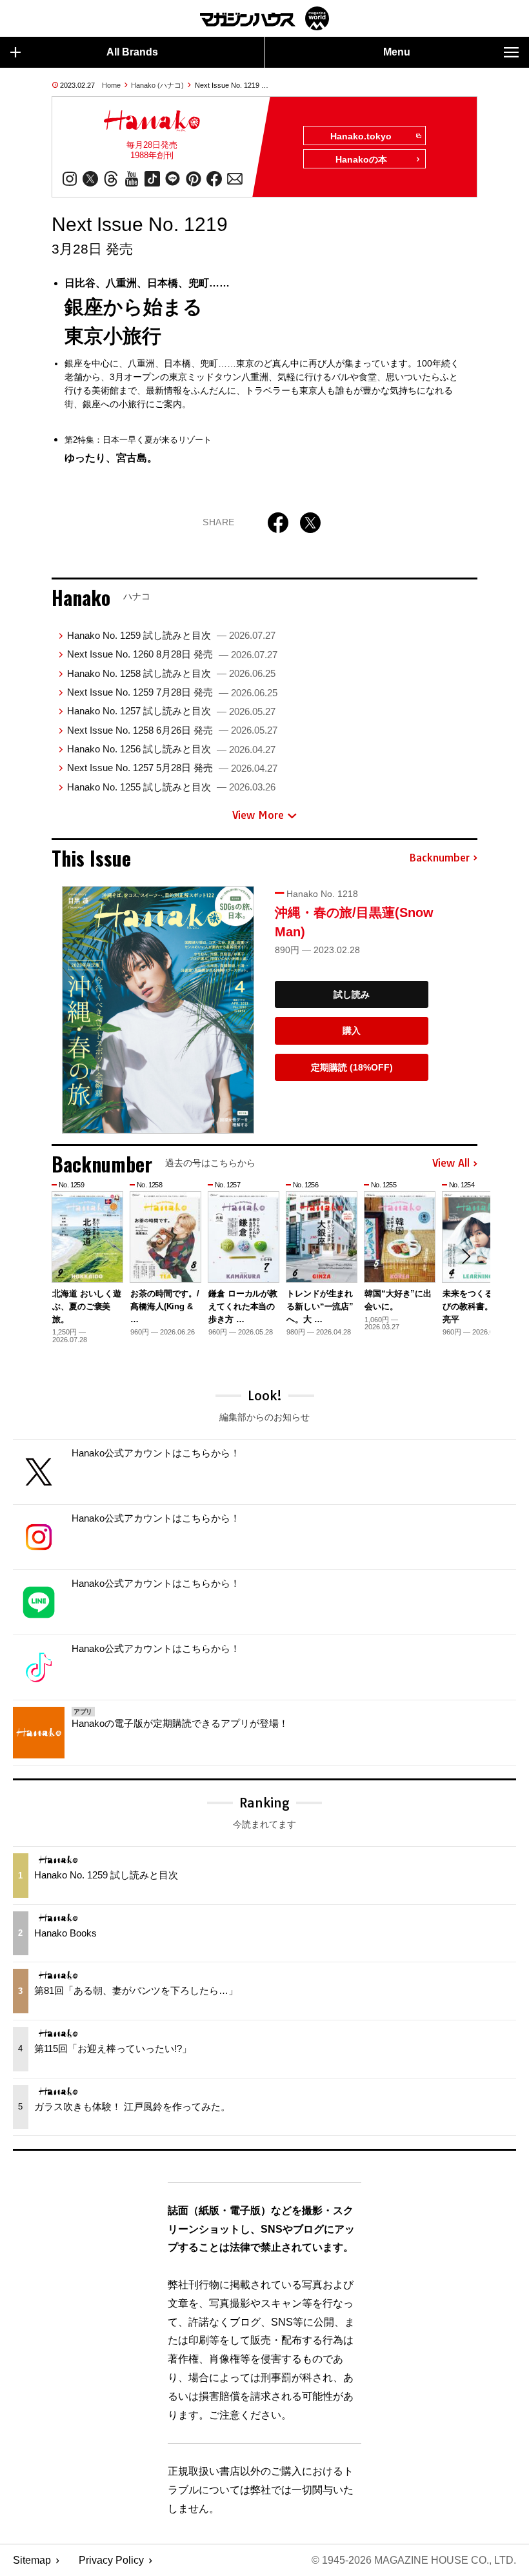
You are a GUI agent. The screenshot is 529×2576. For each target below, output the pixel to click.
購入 (352, 1031)
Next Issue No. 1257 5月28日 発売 (172, 768)
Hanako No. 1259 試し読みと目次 (171, 635)
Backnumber (439, 858)
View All (451, 1163)
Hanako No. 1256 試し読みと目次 (171, 749)
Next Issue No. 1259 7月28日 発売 (172, 692)
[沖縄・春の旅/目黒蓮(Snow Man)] (158, 1010)
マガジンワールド (264, 18)
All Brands (132, 52)
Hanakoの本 (361, 159)
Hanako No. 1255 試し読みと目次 (171, 787)
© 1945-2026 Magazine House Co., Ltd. (414, 2560)
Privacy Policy (111, 2560)
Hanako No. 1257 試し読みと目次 (171, 711)
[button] (466, 1256)
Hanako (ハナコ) (157, 85)
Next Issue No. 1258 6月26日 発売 (172, 730)
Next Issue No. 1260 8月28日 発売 (172, 654)
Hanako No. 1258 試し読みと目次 (171, 673)
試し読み (352, 994)
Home (111, 85)
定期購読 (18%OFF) (352, 1067)
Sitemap (32, 2560)
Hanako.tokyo (361, 136)
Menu (397, 52)
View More (258, 815)
